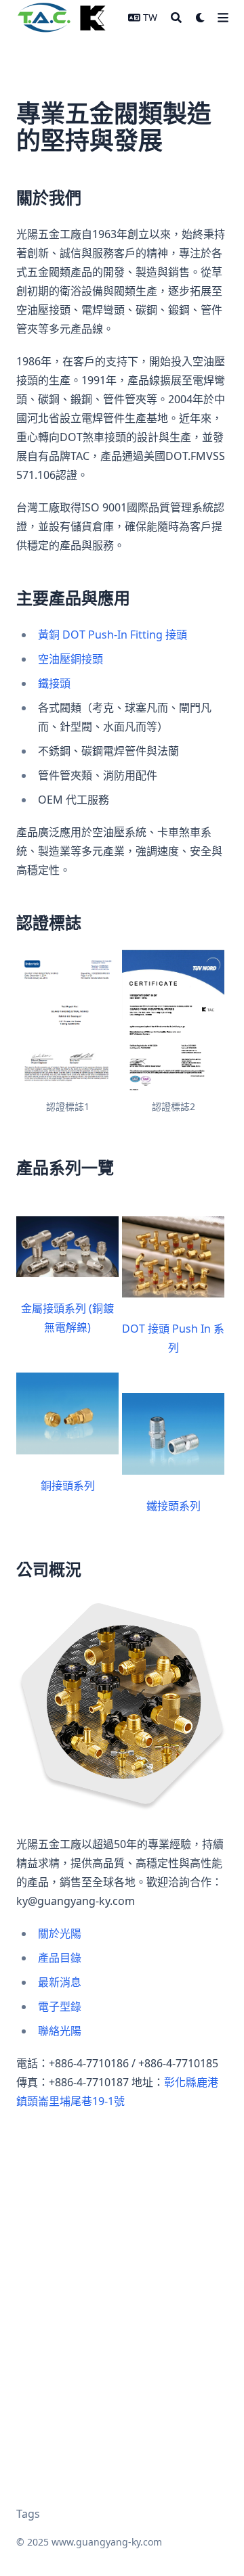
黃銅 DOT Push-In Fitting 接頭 (113, 635)
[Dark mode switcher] (201, 18)
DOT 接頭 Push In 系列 (173, 1338)
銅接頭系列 (68, 1486)
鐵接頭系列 (174, 1506)
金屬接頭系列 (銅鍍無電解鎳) (67, 1318)
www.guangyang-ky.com (107, 2542)
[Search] (176, 18)
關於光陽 (60, 1933)
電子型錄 (60, 2006)
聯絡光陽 (60, 2031)
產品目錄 (60, 1958)
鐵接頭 (54, 683)
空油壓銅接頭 (70, 659)
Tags (28, 2514)
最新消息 (60, 1982)
